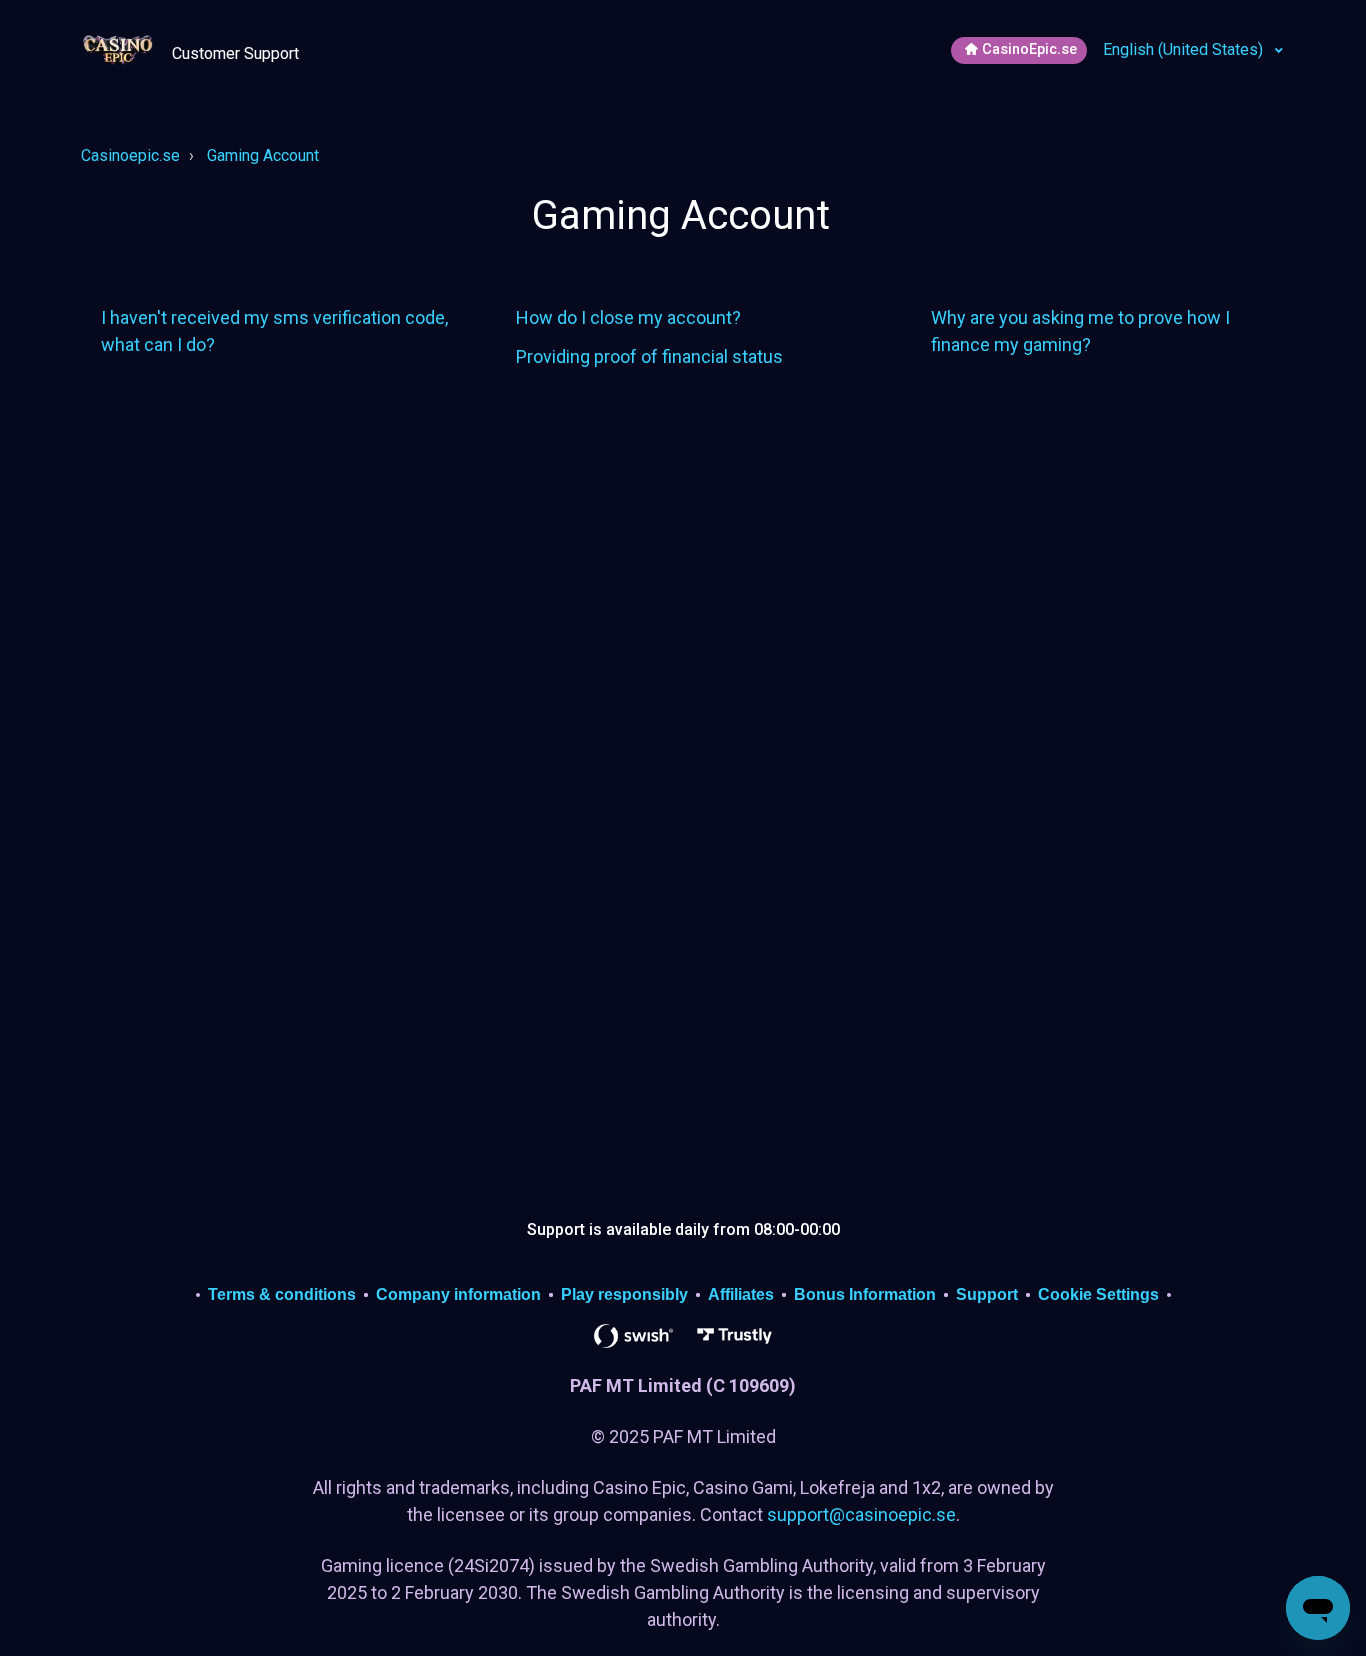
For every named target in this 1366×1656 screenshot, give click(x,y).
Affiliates (741, 1294)
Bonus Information (865, 1294)
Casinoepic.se (130, 155)
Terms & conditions (282, 1294)
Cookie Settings (1098, 1294)
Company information (458, 1294)
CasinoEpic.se (1029, 49)
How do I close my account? (628, 317)
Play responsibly (624, 1294)
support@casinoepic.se (861, 1514)
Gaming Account (263, 155)
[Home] (120, 48)
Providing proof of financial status (649, 356)
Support (987, 1294)
